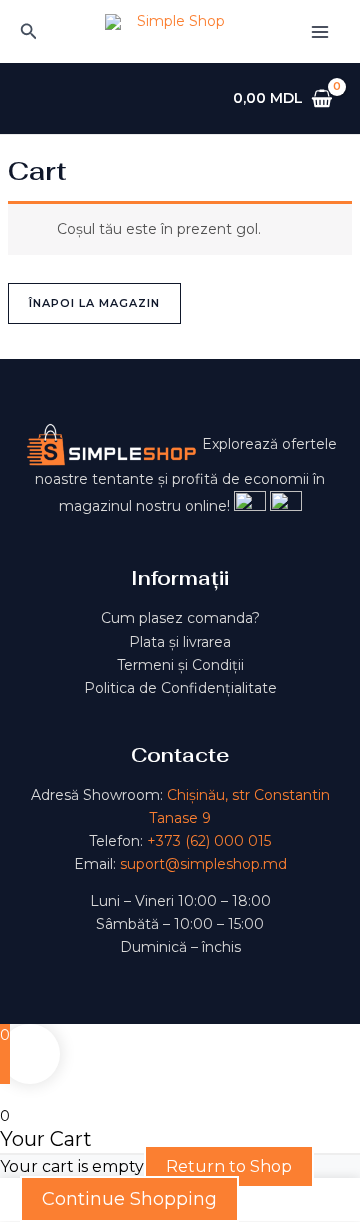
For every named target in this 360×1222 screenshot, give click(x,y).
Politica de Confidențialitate (180, 688)
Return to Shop (229, 1166)
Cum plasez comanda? (180, 618)
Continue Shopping (129, 1199)
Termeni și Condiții (180, 665)
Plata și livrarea (180, 642)
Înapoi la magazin (94, 303)
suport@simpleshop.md (203, 864)
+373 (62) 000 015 (209, 841)
